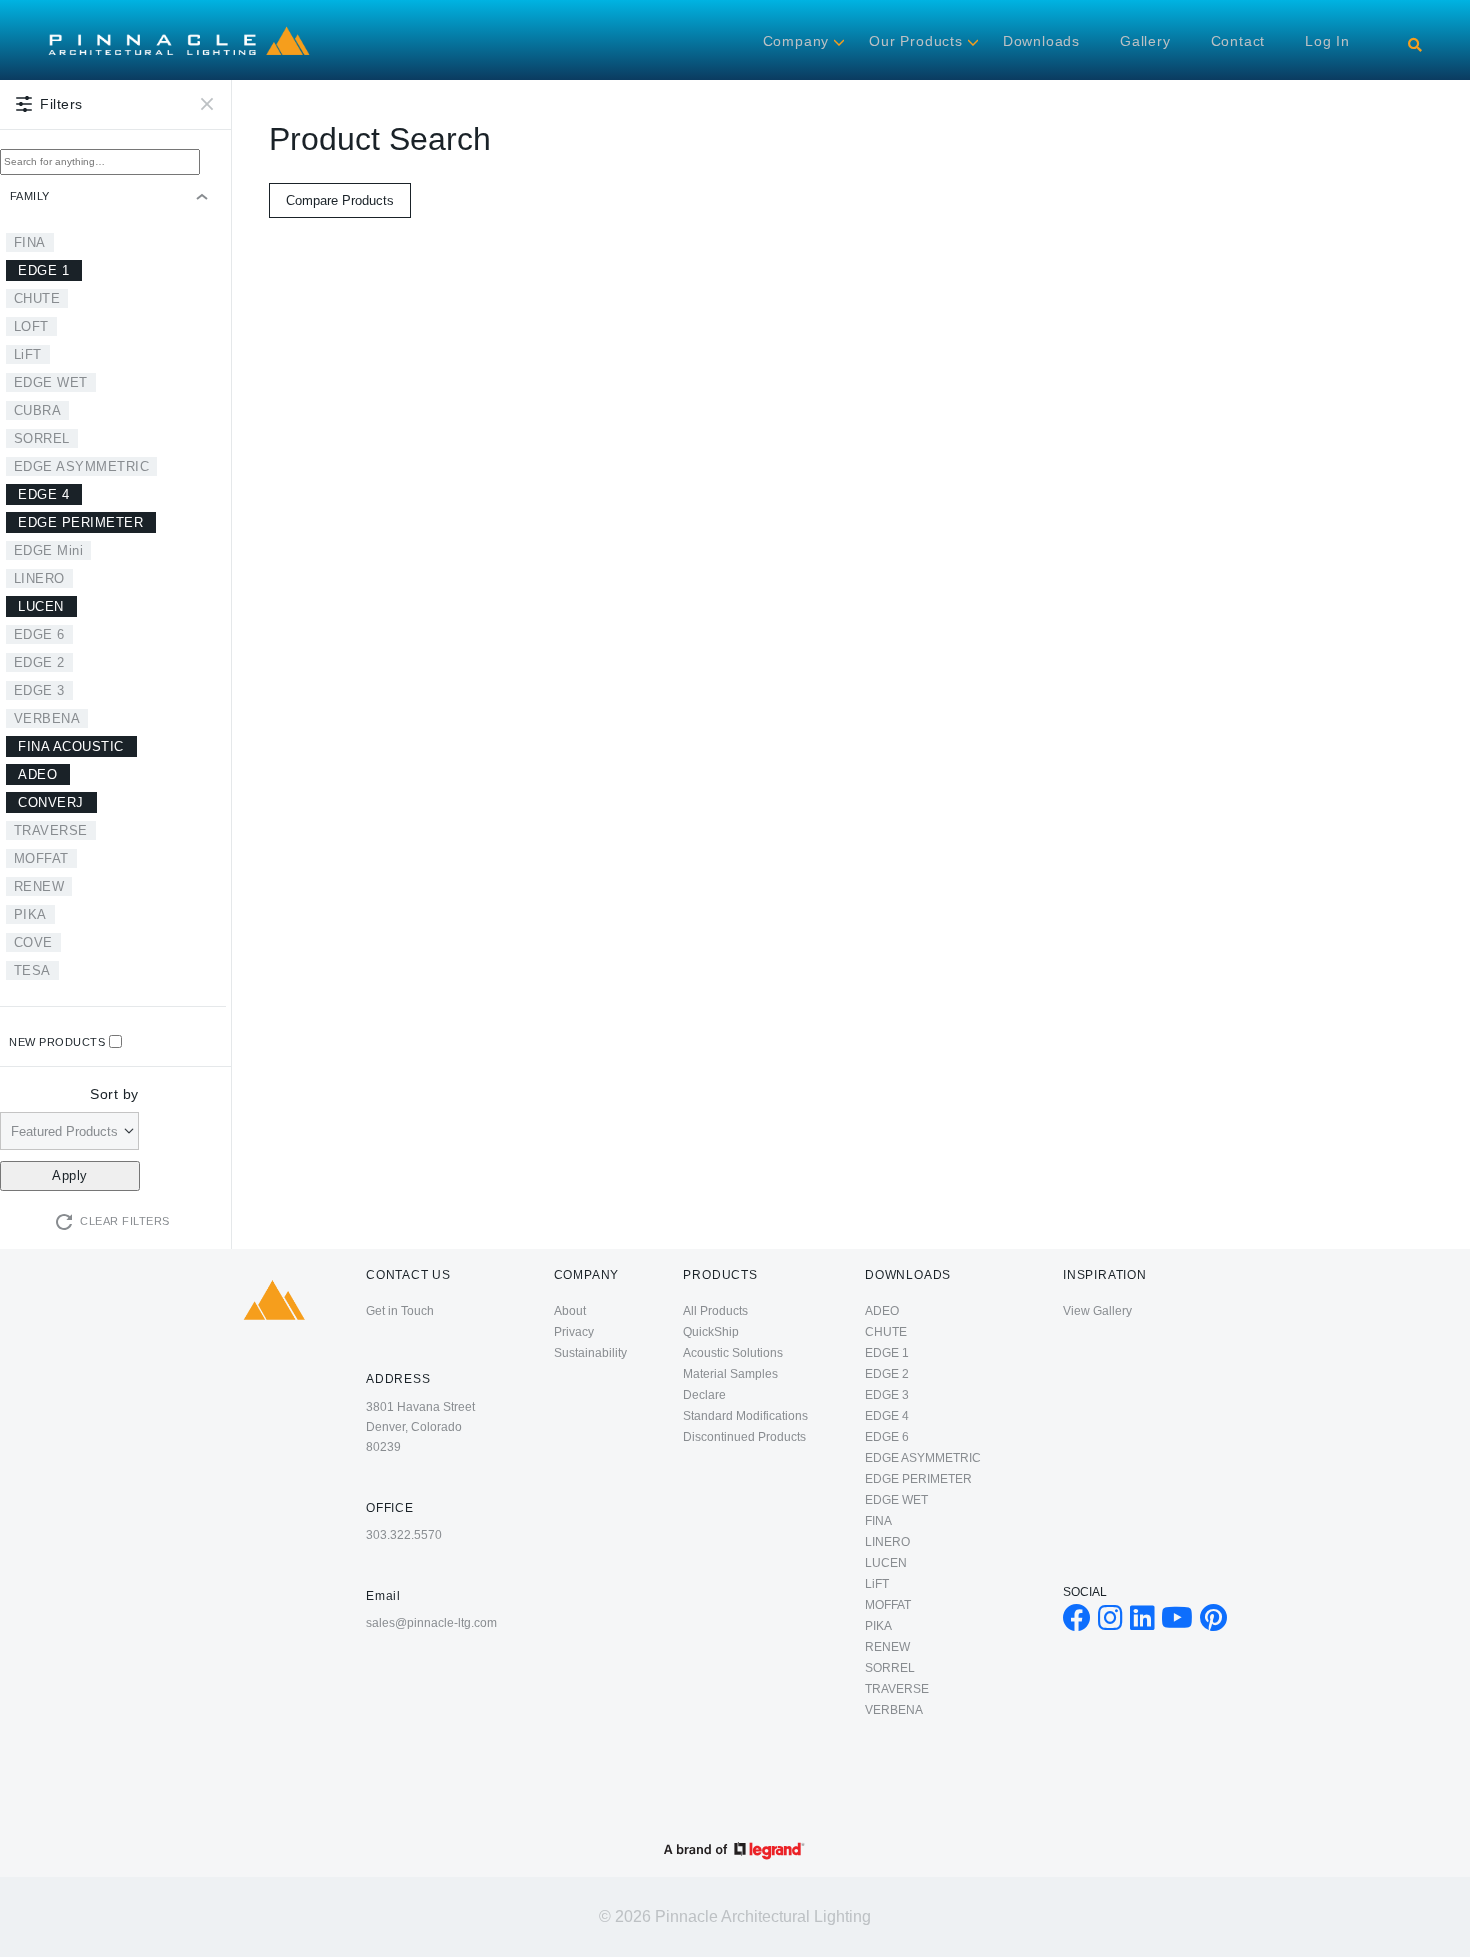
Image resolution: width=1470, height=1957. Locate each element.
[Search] (1415, 45)
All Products (715, 1311)
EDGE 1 (43, 270)
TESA (32, 970)
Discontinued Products (744, 1437)
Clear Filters (125, 1221)
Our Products (916, 41)
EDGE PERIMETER (80, 522)
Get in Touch (400, 1311)
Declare (704, 1395)
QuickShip (711, 1332)
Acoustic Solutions (733, 1353)
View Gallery (1097, 1311)
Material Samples (730, 1374)
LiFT (28, 354)
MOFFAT (41, 858)
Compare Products (340, 200)
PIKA (30, 914)
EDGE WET (51, 382)
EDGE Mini (49, 550)
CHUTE (37, 298)
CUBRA (38, 410)
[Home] (179, 29)
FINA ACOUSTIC (71, 746)
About (570, 1311)
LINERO (39, 578)
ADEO (37, 774)
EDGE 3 (39, 690)
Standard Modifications (745, 1416)
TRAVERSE (51, 830)
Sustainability (590, 1353)
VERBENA (47, 718)
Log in (1327, 41)
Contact (1238, 41)
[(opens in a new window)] (1077, 1623)
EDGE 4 (43, 494)
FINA (30, 242)
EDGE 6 (39, 634)
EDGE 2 (39, 662)
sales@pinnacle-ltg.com (431, 1623)
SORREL (42, 438)
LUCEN (41, 606)
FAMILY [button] (30, 196)
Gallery (1145, 41)
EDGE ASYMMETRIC (82, 466)
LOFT (31, 326)
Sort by (114, 1094)
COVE (33, 942)
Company (796, 41)
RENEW (39, 886)
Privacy (574, 1332)
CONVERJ (51, 802)
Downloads (1041, 41)
